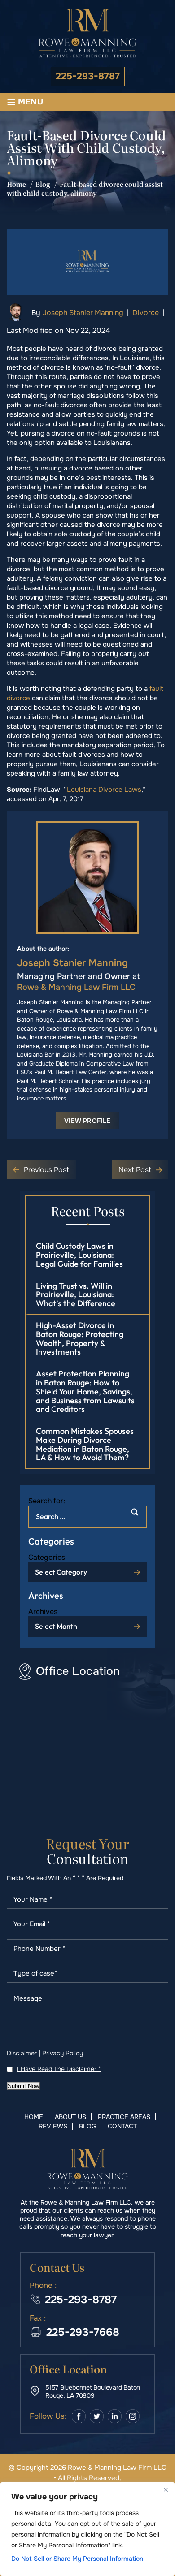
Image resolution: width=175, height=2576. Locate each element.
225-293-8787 (88, 76)
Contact (122, 2126)
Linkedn (115, 2416)
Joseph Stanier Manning (83, 313)
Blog (87, 2126)
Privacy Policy (63, 2053)
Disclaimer (22, 2053)
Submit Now (23, 2086)
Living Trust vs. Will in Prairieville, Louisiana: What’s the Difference (76, 1295)
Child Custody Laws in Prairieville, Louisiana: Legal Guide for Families (79, 1255)
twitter (97, 2416)
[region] (87, 2529)
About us (70, 2117)
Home (34, 2117)
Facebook (79, 2416)
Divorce (146, 313)
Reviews (53, 2126)
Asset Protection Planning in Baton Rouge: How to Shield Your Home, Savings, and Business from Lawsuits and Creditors (85, 1391)
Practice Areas (124, 2117)
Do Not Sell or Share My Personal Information (77, 2559)
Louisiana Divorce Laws (104, 790)
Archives (43, 1612)
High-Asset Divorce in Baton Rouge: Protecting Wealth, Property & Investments (80, 1338)
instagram (133, 2416)
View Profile (87, 1121)
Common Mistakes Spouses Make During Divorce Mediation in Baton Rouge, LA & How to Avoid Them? (85, 1444)
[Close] (166, 2490)
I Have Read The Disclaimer (59, 2069)
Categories (47, 1557)
